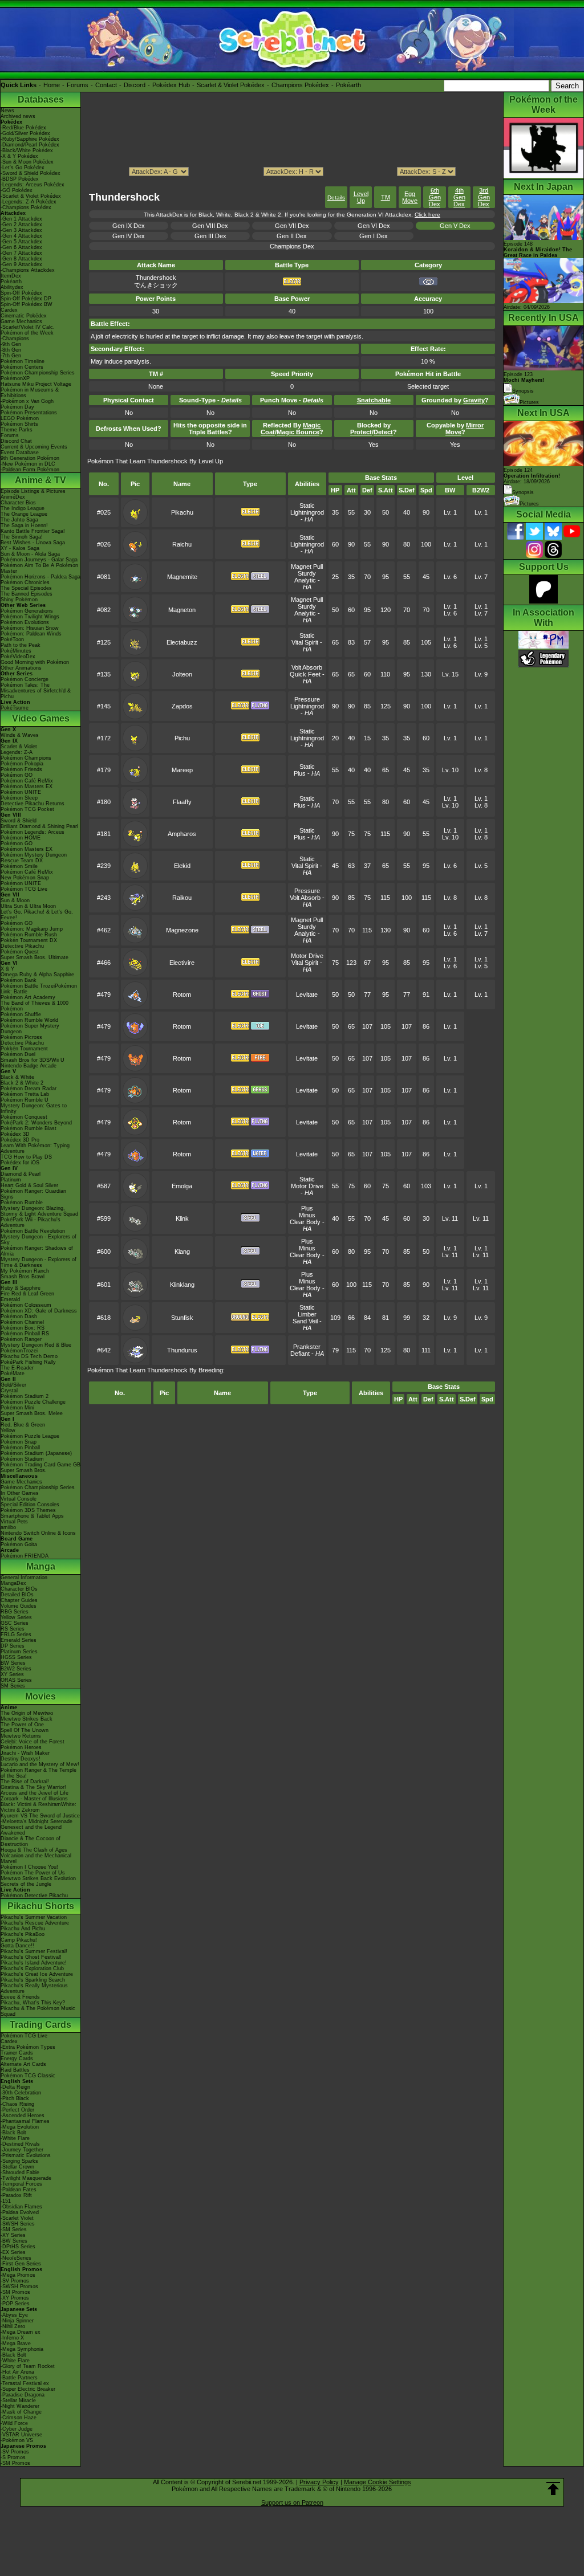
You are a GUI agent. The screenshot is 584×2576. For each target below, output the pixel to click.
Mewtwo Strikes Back (27, 1719)
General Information (24, 1578)
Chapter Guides (19, 1600)
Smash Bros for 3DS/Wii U (33, 1060)
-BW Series (14, 2241)
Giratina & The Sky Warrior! (33, 1787)
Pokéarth (348, 85)
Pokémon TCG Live (24, 889)
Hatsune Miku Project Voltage (36, 384)
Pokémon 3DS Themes (28, 1510)
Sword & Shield (19, 821)
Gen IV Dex (129, 236)
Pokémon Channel (22, 1322)
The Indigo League (23, 508)
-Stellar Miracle (18, 2400)
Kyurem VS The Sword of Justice (40, 1816)
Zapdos (182, 706)
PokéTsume (15, 708)
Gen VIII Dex (210, 226)
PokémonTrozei (19, 1351)
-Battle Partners (19, 2378)
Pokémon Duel (18, 1054)
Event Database (20, 453)
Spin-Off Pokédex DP (26, 299)
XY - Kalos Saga (20, 548)
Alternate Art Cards (23, 2064)
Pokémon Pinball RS (25, 1334)
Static (307, 506)
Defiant (300, 1354)
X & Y (7, 969)
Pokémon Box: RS (23, 1328)
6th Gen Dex (435, 197)
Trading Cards (40, 2025)
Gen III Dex (210, 236)
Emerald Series (19, 1640)
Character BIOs (19, 1589)
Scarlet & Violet (19, 747)
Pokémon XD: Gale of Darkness (39, 1311)
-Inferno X (12, 2338)
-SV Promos (15, 2281)
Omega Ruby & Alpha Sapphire (37, 975)
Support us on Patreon (292, 2502)
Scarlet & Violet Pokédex (231, 85)
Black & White (17, 1077)
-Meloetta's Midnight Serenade (36, 1821)
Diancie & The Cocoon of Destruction (31, 1841)
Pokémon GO (17, 775)
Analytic (305, 580)
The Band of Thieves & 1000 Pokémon (35, 1006)
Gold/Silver (13, 1385)
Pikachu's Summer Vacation (34, 1917)
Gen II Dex (292, 236)
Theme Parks (17, 430)
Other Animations (21, 668)
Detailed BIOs (17, 1595)
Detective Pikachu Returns (33, 804)
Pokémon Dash (19, 1316)
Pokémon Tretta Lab (25, 1094)
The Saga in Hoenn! (24, 525)
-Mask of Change (21, 2412)
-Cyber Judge (17, 2429)
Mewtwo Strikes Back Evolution (38, 1878)
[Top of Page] (553, 2489)
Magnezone (182, 930)
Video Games (41, 718)
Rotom (182, 994)
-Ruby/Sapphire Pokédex (30, 139)
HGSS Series (16, 1657)
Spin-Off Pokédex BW (27, 304)
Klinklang (182, 1285)
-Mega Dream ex (21, 2332)
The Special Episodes (26, 588)
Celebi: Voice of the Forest (33, 1742)
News (7, 111)
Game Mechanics (21, 321)
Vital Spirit (305, 642)
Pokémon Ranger (21, 1339)
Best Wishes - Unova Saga (33, 543)
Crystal (9, 1391)
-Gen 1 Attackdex (21, 219)
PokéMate (13, 1373)
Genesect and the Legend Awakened (31, 1830)
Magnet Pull (307, 566)
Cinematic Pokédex (24, 316)
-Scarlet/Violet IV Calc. (28, 327)
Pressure (307, 699)
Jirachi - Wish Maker (25, 1753)
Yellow (8, 1430)
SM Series (13, 1686)
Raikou (182, 898)
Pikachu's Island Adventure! (34, 1963)
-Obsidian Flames (21, 2207)
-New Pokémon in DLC (28, 464)
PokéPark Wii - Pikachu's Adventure (31, 1222)
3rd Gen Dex (484, 197)
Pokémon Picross (21, 1037)
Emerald (10, 1299)
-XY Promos (15, 2298)
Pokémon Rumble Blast (29, 1128)
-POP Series (15, 2304)
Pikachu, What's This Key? (33, 2003)
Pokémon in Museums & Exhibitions (30, 393)
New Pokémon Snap (25, 878)
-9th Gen (11, 344)
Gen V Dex (455, 226)
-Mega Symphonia (22, 2349)
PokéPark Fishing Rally (28, 1362)
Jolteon (182, 674)
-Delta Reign (15, 2087)
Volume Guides (19, 1606)
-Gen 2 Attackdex (21, 225)
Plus (300, 773)
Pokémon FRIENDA (25, 1556)
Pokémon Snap (19, 1442)
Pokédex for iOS (20, 1163)
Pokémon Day (17, 407)
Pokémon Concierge (25, 679)
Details (336, 197)
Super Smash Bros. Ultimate (35, 957)
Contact (106, 85)
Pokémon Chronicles (25, 582)
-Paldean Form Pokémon (30, 470)
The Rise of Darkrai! (25, 1782)
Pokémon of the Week (27, 333)
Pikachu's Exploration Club (32, 1968)
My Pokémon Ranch (25, 1271)
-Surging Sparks (19, 2161)
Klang (182, 1252)
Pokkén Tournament (24, 1049)
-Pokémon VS (17, 2440)
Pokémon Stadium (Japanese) (36, 1453)
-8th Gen (11, 350)
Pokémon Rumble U (25, 1100)
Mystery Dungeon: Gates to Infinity (34, 1108)
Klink (182, 1218)
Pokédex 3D (15, 1134)
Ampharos (182, 834)
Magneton (182, 610)
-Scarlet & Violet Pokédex (31, 196)
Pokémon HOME (21, 838)
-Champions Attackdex (28, 270)
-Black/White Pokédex (27, 150)
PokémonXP (15, 378)
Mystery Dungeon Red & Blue (36, 1345)
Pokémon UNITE (21, 792)
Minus (307, 1215)
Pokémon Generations (27, 611)
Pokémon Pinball (20, 1448)
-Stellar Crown (17, 2167)
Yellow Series (16, 1617)
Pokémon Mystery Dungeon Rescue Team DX (34, 858)
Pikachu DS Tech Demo (29, 1356)
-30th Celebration (21, 2093)
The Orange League (24, 514)
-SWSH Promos (19, 2286)
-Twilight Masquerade (26, 2178)
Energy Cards (17, 2059)
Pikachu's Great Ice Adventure (37, 1974)
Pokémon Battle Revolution (33, 1231)
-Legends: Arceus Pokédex (33, 185)
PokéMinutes (16, 651)
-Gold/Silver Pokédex (25, 133)
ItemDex (11, 276)
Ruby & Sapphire (21, 1288)
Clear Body (305, 1222)
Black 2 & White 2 (22, 1083)
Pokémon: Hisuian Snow (30, 628)
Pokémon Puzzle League (30, 1436)
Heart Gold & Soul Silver (29, 1185)
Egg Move (410, 197)
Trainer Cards (17, 2053)
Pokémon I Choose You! (29, 1867)
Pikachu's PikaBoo (23, 1934)
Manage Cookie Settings (378, 2482)
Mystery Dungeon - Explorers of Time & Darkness (38, 1262)
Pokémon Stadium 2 (25, 1396)
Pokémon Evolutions (25, 622)
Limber (307, 1314)
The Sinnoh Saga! (22, 537)
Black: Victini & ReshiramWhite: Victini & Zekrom (38, 1807)
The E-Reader (17, 1368)
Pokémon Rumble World (29, 1020)
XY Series (12, 1674)
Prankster (307, 1347)
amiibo (8, 1527)
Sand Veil (305, 1321)
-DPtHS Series (18, 2247)
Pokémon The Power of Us (33, 1873)
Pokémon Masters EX (27, 786)
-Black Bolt (13, 2133)
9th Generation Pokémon (30, 458)
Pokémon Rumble (22, 1203)
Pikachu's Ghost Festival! (31, 1957)
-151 (6, 2201)
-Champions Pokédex (26, 207)
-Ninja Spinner (17, 2321)
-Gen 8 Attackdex (21, 259)
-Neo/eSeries (16, 2258)
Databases (41, 99)
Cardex (9, 310)
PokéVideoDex (18, 657)
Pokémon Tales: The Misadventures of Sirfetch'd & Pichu (36, 691)
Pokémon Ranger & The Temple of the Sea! (38, 1773)
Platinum (11, 1180)
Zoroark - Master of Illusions (34, 1799)
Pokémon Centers (22, 367)
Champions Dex (292, 246)
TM (386, 197)
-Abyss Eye (14, 2315)
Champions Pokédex (300, 85)
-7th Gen (11, 356)
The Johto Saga (19, 520)
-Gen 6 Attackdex (21, 247)
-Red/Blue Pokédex (23, 128)
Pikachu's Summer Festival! (34, 1951)
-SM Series (14, 2229)
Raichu (182, 544)
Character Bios (18, 503)
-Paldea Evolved (20, 2212)
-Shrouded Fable (20, 2173)
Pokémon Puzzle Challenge (33, 1402)
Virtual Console (19, 1499)
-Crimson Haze (19, 2418)
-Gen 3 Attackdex (21, 230)
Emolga (182, 1186)
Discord (135, 85)
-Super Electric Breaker (28, 2389)
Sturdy (307, 573)
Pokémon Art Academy (28, 997)
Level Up (361, 197)
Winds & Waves (20, 735)
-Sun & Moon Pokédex (27, 162)
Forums (78, 85)
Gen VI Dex (374, 226)
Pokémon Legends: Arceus (33, 832)
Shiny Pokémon (19, 600)
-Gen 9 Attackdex (21, 264)
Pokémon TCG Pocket (27, 809)
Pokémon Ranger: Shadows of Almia (37, 1251)
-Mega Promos (18, 2275)
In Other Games (20, 1493)
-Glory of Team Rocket (28, 2366)
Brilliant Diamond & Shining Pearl (39, 826)
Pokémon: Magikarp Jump (32, 929)
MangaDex (13, 1583)
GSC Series (15, 1623)
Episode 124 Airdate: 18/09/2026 (532, 476)
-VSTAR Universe (21, 2435)
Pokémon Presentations (29, 413)
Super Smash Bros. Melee (32, 1413)
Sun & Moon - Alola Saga (30, 554)
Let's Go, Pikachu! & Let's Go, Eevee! (37, 915)
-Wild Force (14, 2423)
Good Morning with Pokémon (35, 662)
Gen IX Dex (129, 226)
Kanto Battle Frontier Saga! (33, 531)
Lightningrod (307, 512)
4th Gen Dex (459, 197)
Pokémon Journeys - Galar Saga (39, 560)
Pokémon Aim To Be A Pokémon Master (39, 568)
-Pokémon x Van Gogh (27, 401)
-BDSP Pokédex (20, 179)
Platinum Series (19, 1652)
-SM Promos (15, 2292)
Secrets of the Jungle (26, 1884)
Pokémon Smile (19, 866)
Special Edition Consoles (30, 1505)
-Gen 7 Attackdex (21, 253)
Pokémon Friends (21, 769)
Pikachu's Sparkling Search (33, 1980)
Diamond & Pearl (21, 1174)
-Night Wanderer (20, 2406)
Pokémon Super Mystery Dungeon (30, 1029)
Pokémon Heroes (21, 1747)
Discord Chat (16, 441)
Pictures (529, 402)
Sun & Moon (15, 900)
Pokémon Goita (19, 1544)
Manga (41, 1566)
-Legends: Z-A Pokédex (29, 202)
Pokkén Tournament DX (29, 940)
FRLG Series (16, 1635)
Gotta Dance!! (17, 1946)
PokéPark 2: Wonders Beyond (36, 1123)
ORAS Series (16, 1680)
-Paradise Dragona (23, 2395)
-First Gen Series (21, 2264)
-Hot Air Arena (17, 2372)
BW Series (13, 1663)
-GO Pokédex (17, 190)
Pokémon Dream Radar (29, 1089)
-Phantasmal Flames (25, 2121)
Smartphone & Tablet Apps (32, 1516)
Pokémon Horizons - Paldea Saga (40, 577)
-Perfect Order (17, 2110)
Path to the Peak (21, 645)
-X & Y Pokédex (19, 156)
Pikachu (182, 512)
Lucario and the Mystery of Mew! (40, 1764)
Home (52, 85)
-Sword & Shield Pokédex (31, 173)
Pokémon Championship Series (38, 373)
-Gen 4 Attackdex (21, 236)
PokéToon (12, 639)
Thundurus (182, 1350)
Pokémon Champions (26, 758)
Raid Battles (15, 2070)
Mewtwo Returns (21, 1736)
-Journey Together (22, 2150)
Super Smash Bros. (24, 1470)
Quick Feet (305, 674)
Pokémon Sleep (19, 798)
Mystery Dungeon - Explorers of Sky (38, 1240)
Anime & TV (40, 480)
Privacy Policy (319, 2482)
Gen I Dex (374, 236)
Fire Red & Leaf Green (27, 1294)
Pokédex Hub (171, 85)
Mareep (182, 770)
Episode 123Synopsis (524, 383)
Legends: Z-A (17, 752)
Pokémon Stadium (22, 1459)
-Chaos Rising (17, 2104)
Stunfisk (182, 1318)
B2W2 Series (16, 1669)
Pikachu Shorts (41, 1906)
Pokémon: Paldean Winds (31, 634)
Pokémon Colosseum (26, 1305)
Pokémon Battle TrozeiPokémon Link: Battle (39, 989)
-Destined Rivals (20, 2144)
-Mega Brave (16, 2343)
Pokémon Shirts (19, 424)
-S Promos (13, 2457)
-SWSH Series (18, 2224)
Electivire (182, 963)
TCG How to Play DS (26, 1157)
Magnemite (182, 577)
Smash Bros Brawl (23, 1277)
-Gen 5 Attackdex (21, 242)
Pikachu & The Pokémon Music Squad (38, 2011)
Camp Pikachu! (19, 1940)
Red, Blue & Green (23, 1425)
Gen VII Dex (292, 226)
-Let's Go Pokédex (23, 168)
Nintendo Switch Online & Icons (38, 1533)
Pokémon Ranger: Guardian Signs (33, 1194)
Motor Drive (307, 956)
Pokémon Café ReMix (27, 781)
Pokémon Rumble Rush (29, 935)
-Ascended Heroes (23, 2116)
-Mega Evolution (20, 2127)
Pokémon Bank (19, 980)
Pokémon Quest (20, 952)
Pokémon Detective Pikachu (34, 1896)
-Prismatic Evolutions (26, 2155)
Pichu (182, 738)
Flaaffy (182, 802)
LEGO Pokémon (20, 418)
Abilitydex (12, 287)
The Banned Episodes (27, 594)
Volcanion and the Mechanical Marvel (36, 1858)
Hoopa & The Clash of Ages (34, 1850)
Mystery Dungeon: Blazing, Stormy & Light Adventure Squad (39, 1211)
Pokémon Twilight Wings (30, 617)
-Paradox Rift (16, 2195)
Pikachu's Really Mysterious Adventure (34, 1988)
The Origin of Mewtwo (27, 1713)
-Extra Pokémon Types (28, 2047)
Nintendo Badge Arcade (29, 1066)
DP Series (13, 1646)
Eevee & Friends (20, 1997)
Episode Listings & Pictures (33, 491)
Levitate (307, 994)
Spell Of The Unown (25, 1730)
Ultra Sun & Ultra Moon (28, 906)
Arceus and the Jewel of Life (35, 1793)
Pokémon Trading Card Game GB (40, 1465)
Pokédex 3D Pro (20, 1140)
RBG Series (15, 1612)
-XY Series (13, 2235)
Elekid (182, 866)
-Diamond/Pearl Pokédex (30, 145)
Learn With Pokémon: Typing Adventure (35, 1148)
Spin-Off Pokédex (21, 293)
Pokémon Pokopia (22, 764)
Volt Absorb (307, 667)
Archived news (18, 116)
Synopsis (523, 492)
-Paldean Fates (19, 2190)
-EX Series (13, 2252)
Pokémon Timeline (23, 361)
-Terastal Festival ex (25, 2383)
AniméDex (13, 497)
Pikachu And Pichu (23, 1929)
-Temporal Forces (21, 2184)
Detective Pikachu (22, 946)
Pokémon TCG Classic (28, 2076)
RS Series (13, 1629)
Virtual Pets (14, 1522)
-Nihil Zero (13, 2326)
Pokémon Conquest (24, 1117)
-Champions (15, 339)
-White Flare (15, 2138)
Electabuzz (182, 642)
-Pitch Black (15, 2098)
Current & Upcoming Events (34, 447)
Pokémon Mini (17, 1408)
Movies (40, 1696)
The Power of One (22, 1725)
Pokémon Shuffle (21, 1014)
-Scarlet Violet (17, 2218)
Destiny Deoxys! (21, 1759)
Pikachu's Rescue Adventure (35, 1923)
